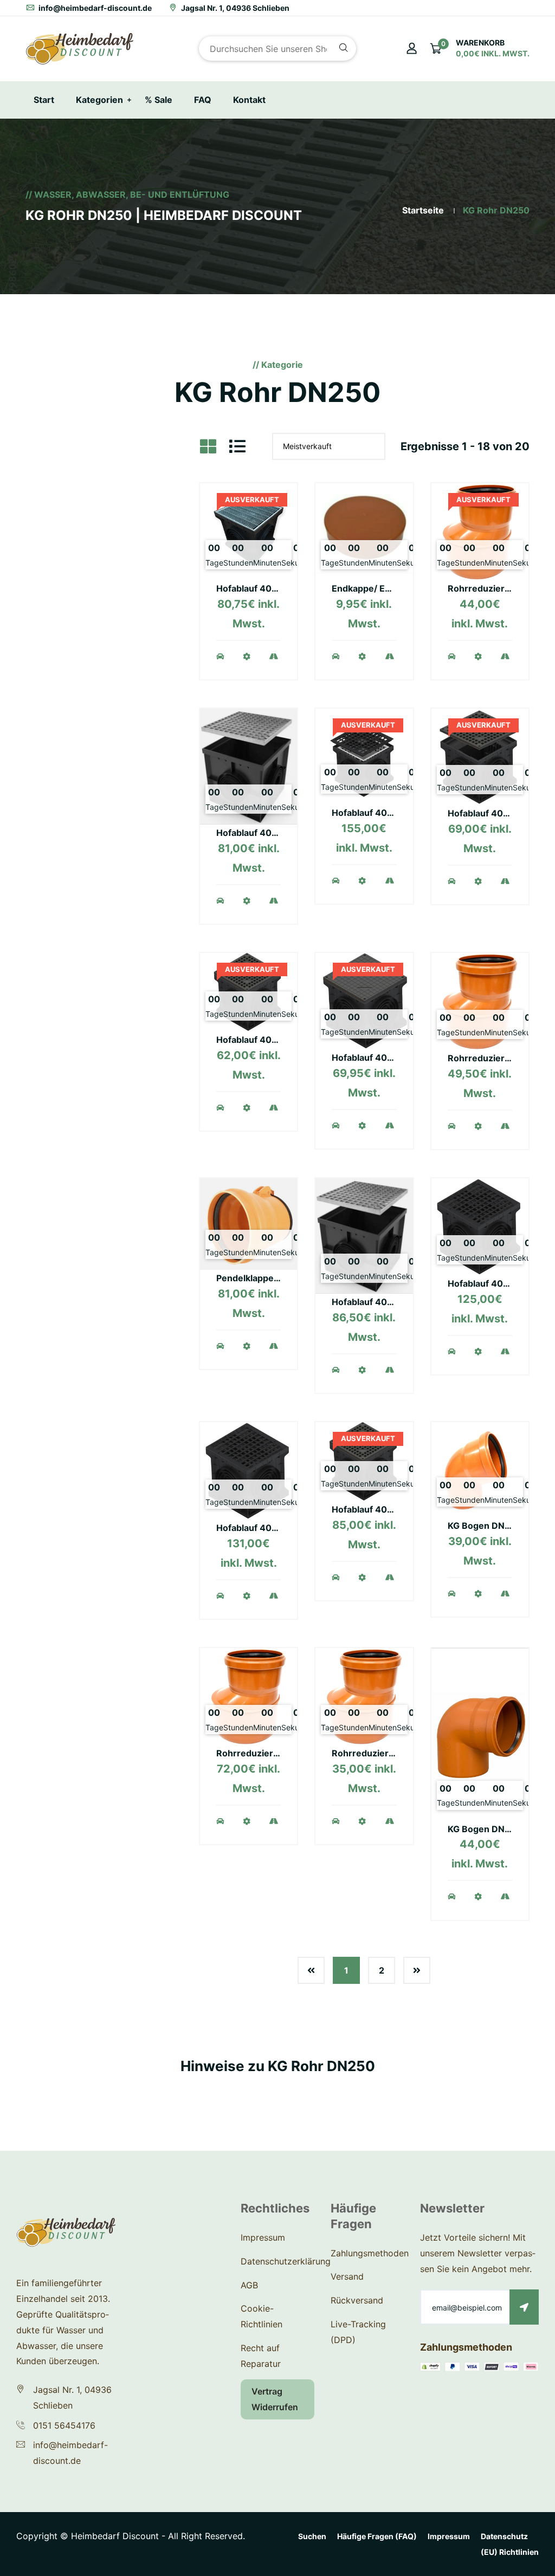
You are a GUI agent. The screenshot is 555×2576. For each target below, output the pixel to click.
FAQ (203, 100)
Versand (347, 2276)
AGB (249, 2285)
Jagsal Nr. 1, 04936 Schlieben (234, 8)
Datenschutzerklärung (286, 2261)
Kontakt (249, 100)
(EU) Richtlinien (510, 2552)
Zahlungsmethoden (370, 2253)
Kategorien (99, 100)
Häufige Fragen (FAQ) (377, 2536)
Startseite (423, 210)
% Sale (159, 100)
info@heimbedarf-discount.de (94, 8)
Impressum (263, 2237)
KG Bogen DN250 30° (493, 1526)
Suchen (312, 2536)
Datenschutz (504, 2536)
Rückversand (357, 2300)
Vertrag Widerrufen (275, 2399)
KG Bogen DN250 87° (493, 1829)
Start (44, 100)
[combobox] (277, 48)
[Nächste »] (417, 1970)
